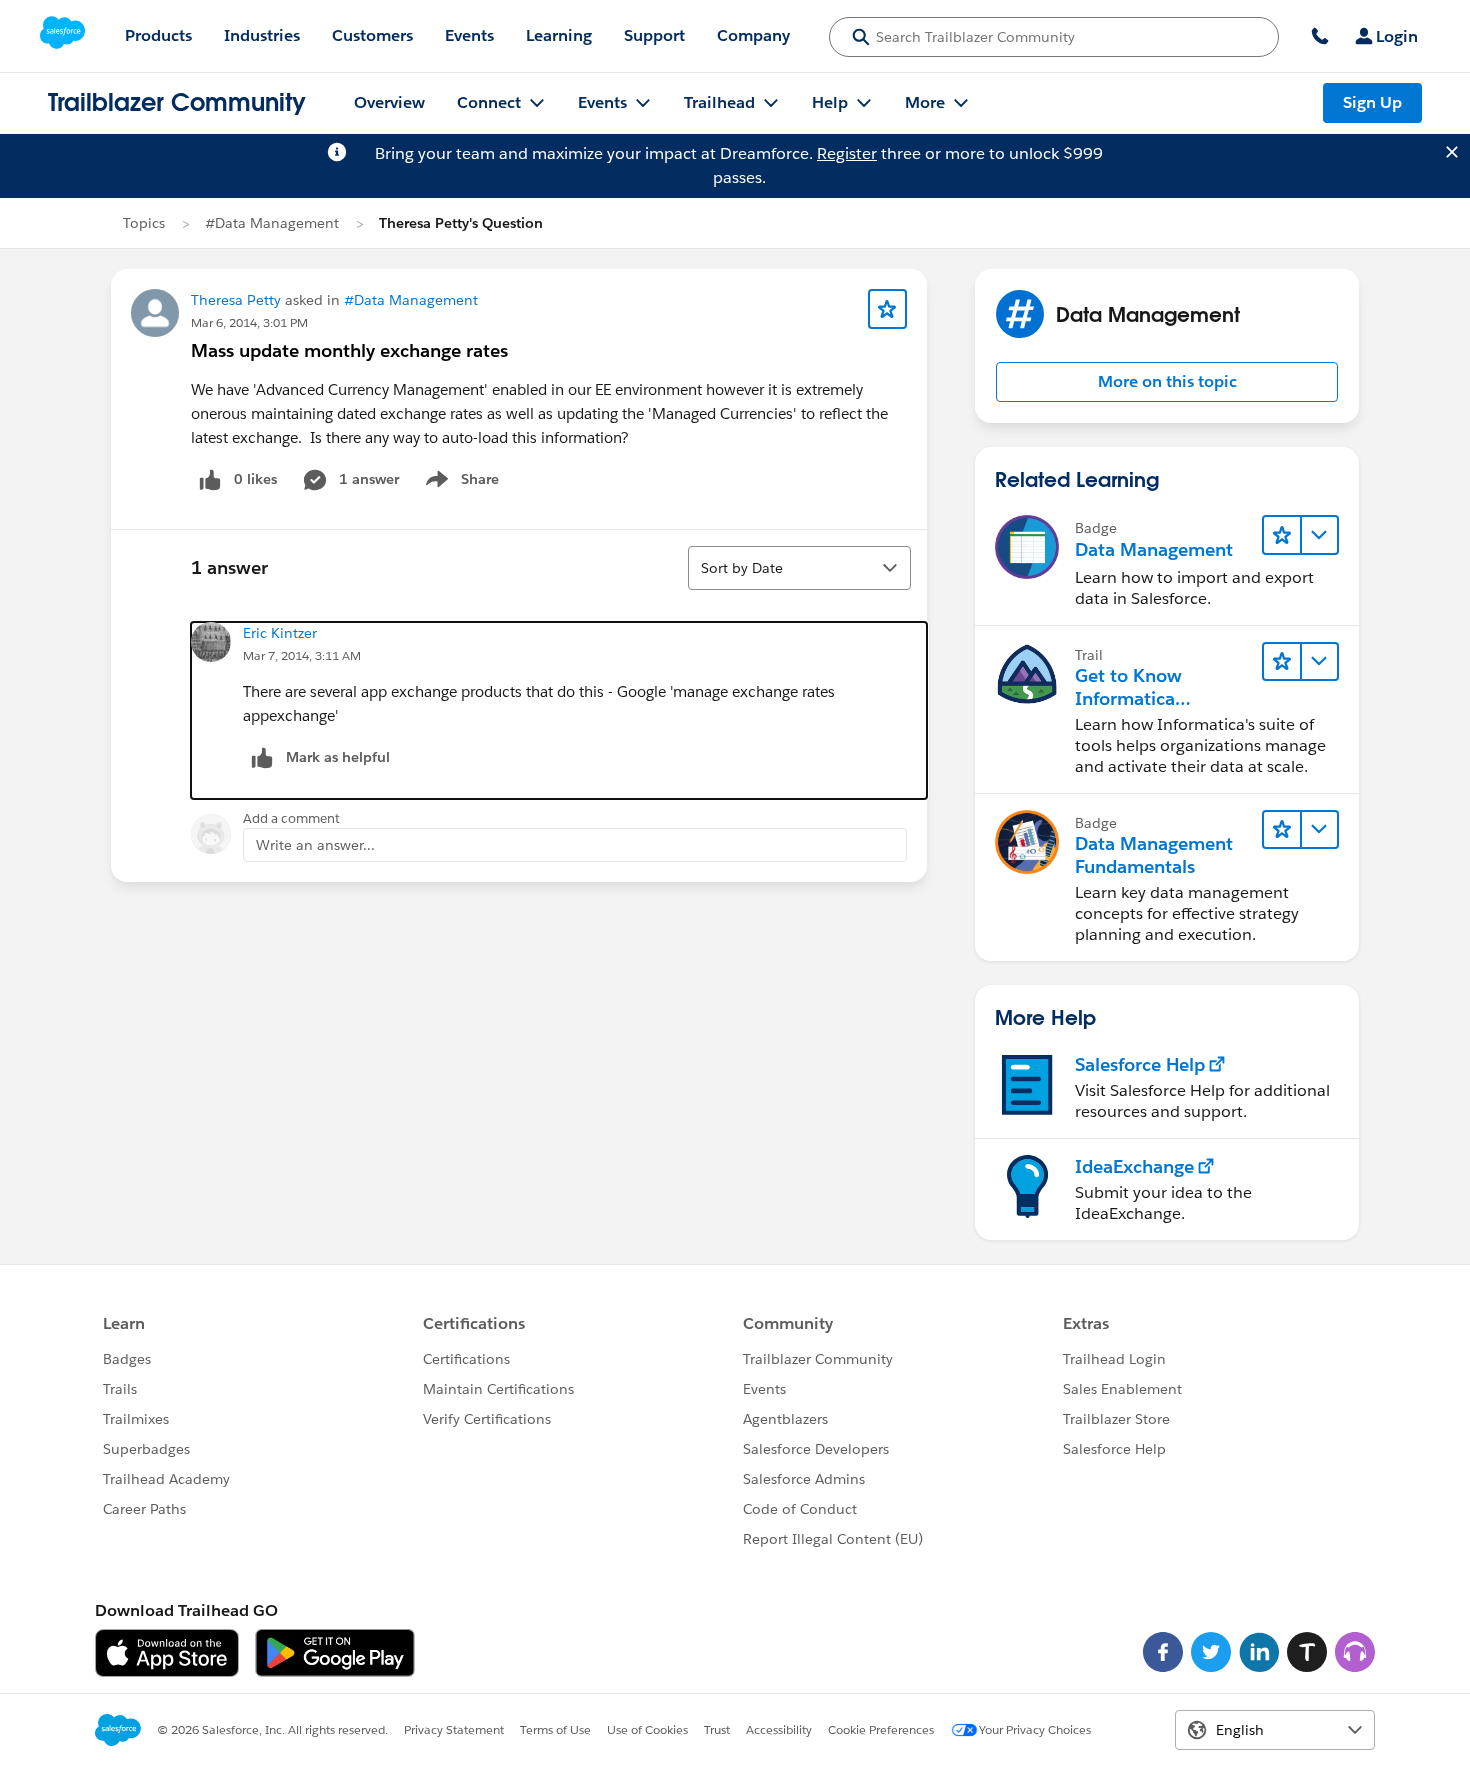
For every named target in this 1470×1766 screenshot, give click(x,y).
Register (847, 153)
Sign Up (1372, 102)
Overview (389, 102)
